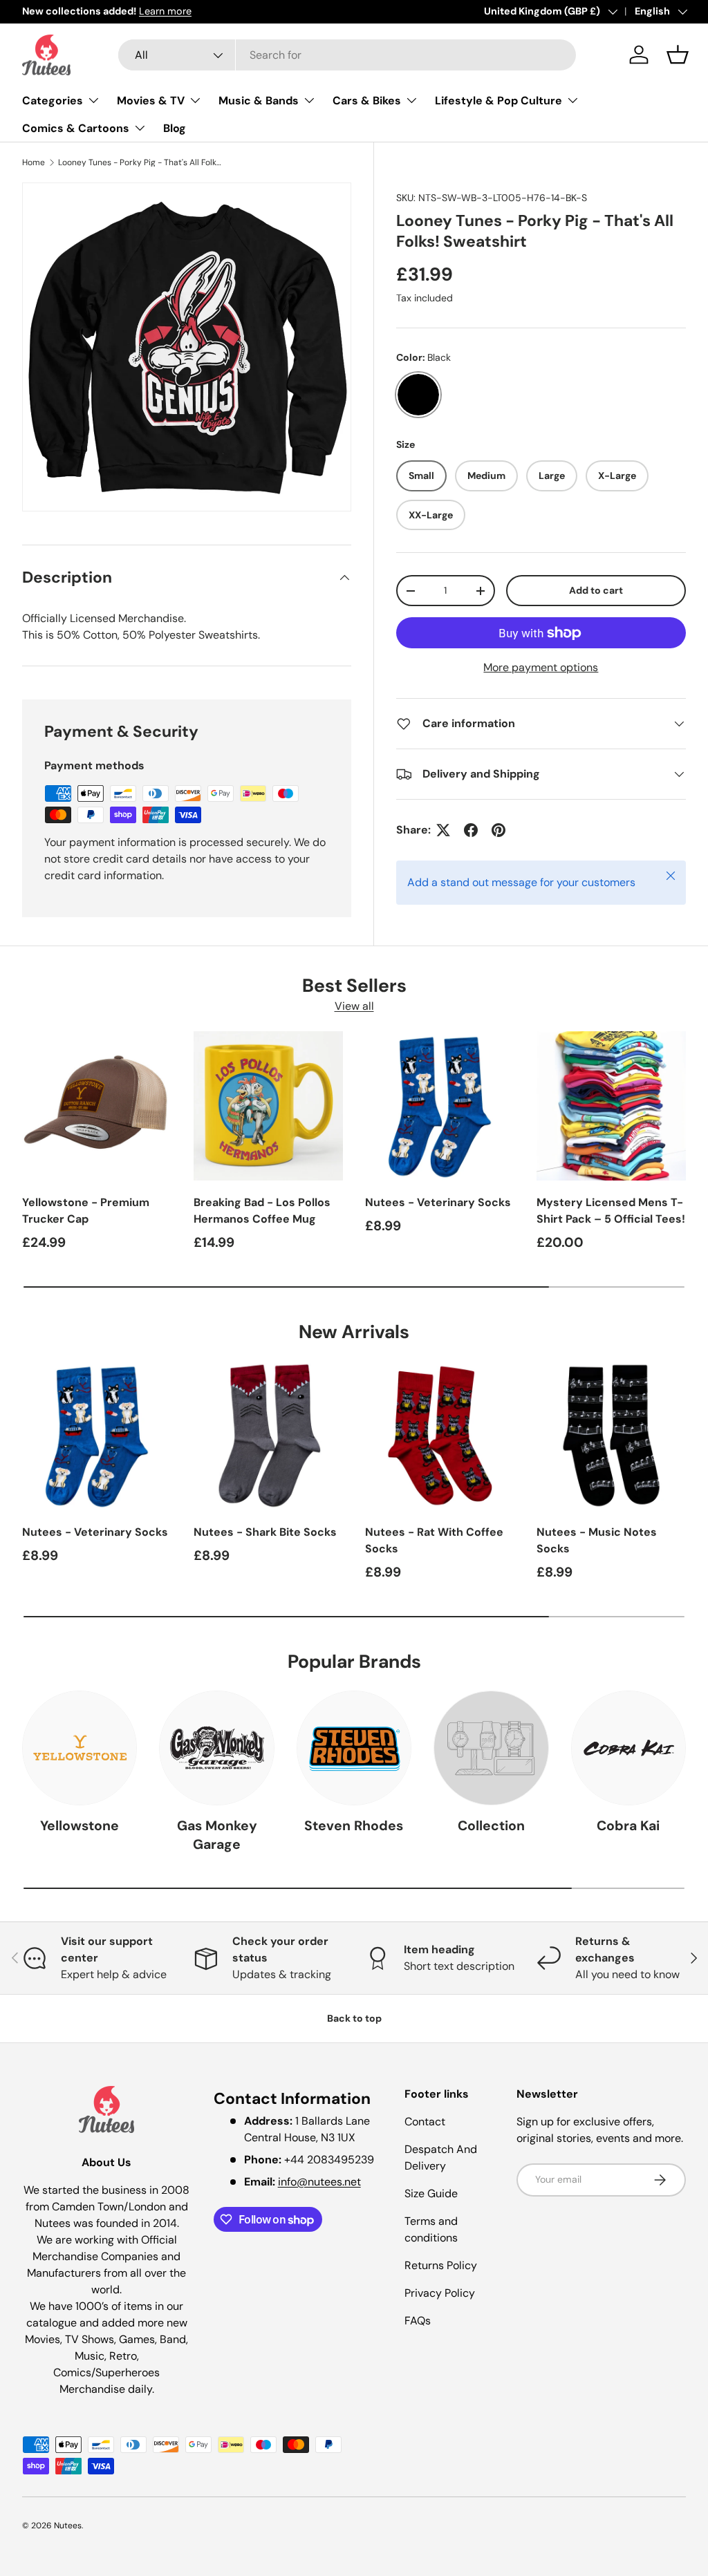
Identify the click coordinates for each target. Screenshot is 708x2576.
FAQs (418, 2321)
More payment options (541, 667)
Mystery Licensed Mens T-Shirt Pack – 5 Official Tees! (611, 1211)
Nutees (68, 2526)
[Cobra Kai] (628, 1748)
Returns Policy (441, 2265)
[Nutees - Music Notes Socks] (611, 1436)
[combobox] (347, 55)
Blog (175, 128)
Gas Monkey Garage (217, 1835)
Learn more (165, 11)
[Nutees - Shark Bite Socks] (268, 1436)
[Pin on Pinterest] (499, 830)
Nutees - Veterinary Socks (438, 1202)
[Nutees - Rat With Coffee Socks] (440, 1436)
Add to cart (596, 590)
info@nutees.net (319, 2182)
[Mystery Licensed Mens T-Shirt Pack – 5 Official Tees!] (611, 1106)
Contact (425, 2122)
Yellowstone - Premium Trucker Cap (86, 1211)
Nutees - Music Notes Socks (597, 1540)
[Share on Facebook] (471, 830)
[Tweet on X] (443, 830)
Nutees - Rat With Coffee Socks (434, 1540)
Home (34, 162)
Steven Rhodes (354, 1826)
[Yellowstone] (80, 1748)
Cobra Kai (628, 1826)
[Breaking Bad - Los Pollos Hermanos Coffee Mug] (268, 1106)
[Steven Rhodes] (354, 1748)
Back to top (354, 2018)
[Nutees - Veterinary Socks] (440, 1106)
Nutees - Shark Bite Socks (265, 1532)
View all (354, 1006)
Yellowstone (80, 1826)
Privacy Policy (440, 2293)
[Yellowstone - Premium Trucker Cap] (97, 1106)
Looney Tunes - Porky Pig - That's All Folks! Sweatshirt (141, 162)
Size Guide (431, 2193)
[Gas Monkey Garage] (216, 1748)
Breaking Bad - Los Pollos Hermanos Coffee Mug (262, 1211)
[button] (678, 55)
